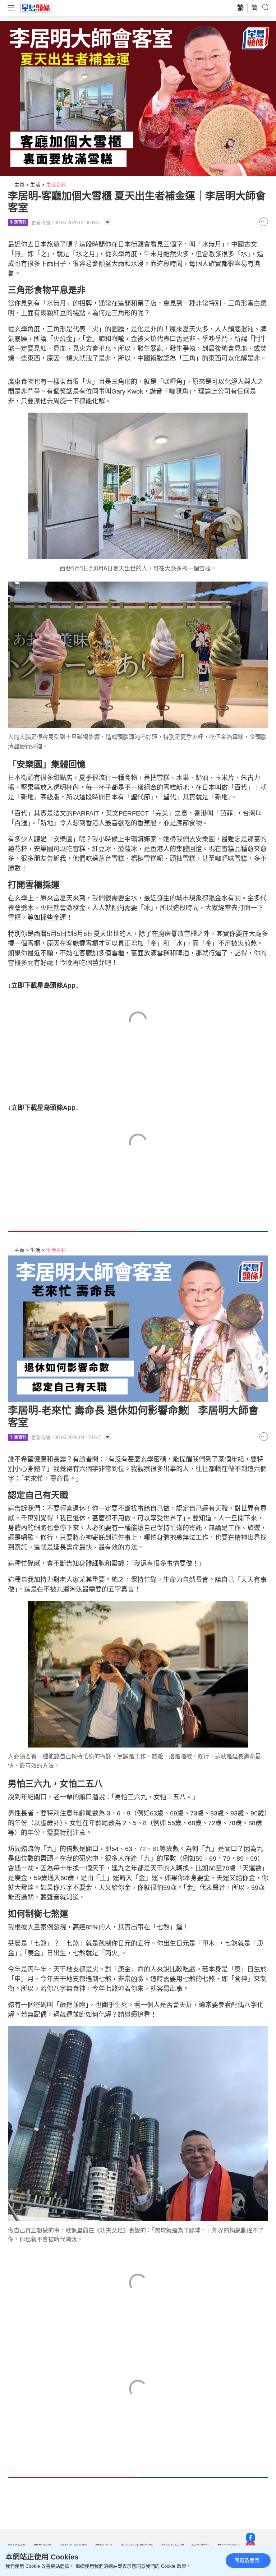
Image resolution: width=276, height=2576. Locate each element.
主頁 (19, 185)
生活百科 (56, 185)
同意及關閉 (247, 2561)
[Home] (36, 8)
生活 (35, 185)
